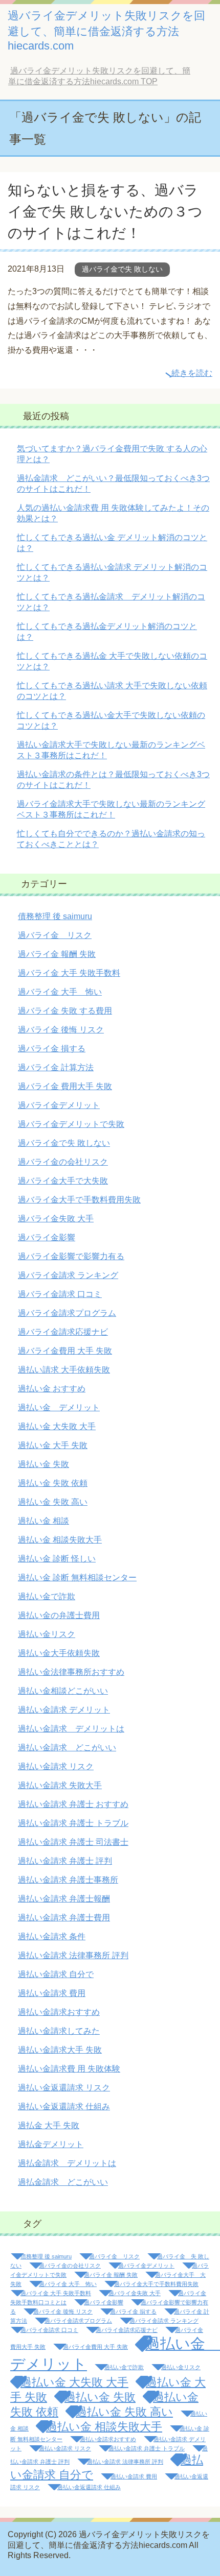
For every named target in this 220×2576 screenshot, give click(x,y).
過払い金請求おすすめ (59, 2012)
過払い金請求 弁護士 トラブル (73, 1823)
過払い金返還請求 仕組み (64, 2106)
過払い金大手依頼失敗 (59, 1653)
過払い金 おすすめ (52, 1389)
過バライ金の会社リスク (63, 1162)
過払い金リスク (47, 1634)
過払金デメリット (51, 2144)
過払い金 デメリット (59, 1407)
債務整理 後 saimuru (55, 916)
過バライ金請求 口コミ (60, 1294)
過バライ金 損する (52, 1049)
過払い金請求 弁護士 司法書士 (73, 1842)
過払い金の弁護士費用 (59, 1615)
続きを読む (192, 373)
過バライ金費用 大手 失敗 (65, 1351)
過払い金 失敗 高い (53, 1502)
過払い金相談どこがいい (63, 1691)
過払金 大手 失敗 (49, 2125)
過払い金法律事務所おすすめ (71, 1672)
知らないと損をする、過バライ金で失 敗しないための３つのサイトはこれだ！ (105, 212)
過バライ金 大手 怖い (60, 992)
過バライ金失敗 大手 (56, 1219)
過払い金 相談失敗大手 (60, 1540)
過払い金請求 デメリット (64, 1710)
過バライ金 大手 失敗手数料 (69, 973)
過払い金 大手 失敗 (53, 1445)
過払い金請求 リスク (56, 1766)
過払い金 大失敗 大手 (57, 1426)
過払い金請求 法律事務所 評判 (73, 1955)
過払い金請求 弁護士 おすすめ (73, 1804)
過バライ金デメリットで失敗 (71, 1124)
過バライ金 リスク (55, 935)
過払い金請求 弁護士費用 (64, 1918)
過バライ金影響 (47, 1237)
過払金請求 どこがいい (63, 2182)
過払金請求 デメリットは (67, 2163)
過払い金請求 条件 (52, 1936)
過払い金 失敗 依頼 (53, 1483)
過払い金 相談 (43, 1521)
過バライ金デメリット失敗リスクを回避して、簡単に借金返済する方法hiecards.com (106, 31)
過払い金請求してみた (59, 2031)
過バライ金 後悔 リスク (61, 1030)
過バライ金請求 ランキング (68, 1275)
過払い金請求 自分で (56, 1974)
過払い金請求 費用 (52, 1993)
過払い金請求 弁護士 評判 (65, 1861)
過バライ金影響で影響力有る (71, 1256)
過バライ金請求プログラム (67, 1313)
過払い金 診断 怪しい (57, 1559)
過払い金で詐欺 (47, 1596)
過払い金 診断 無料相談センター (77, 1578)
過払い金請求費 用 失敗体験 (69, 2069)
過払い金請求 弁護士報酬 (64, 1899)
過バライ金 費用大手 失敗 (65, 1086)
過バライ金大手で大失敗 (63, 1181)
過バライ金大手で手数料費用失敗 (79, 1200)
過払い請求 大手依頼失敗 (64, 1370)
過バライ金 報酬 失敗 (57, 954)
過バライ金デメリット (59, 1105)
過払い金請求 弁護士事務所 (68, 1880)
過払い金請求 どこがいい (67, 1748)
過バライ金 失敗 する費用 (65, 1011)
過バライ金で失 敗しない (122, 269)
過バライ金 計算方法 (56, 1067)
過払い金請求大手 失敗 (60, 2050)
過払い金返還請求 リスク (64, 2088)
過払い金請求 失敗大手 (60, 1785)
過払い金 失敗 (43, 1464)
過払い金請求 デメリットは (71, 1729)
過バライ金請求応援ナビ (63, 1332)
